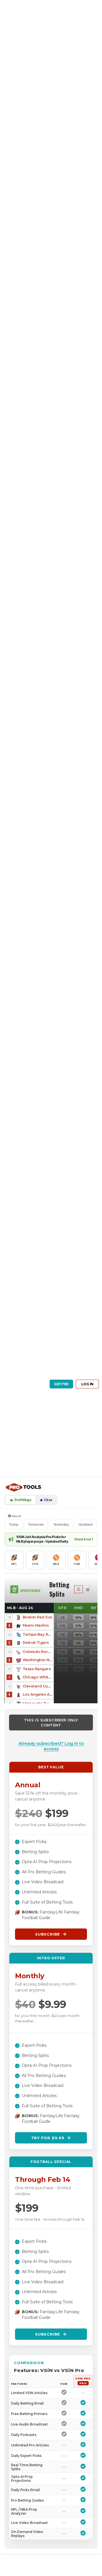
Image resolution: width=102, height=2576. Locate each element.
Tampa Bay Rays (39, 1634)
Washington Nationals (43, 1660)
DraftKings (23, 1500)
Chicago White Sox (41, 1677)
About (16, 1516)
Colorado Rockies (39, 1652)
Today (14, 1524)
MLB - (20, 1608)
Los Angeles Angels (42, 1694)
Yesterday (61, 1524)
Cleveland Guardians (43, 1686)
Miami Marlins (36, 1625)
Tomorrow (36, 1524)
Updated (85, 1524)
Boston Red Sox (37, 1617)
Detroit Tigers (36, 1642)
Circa (48, 1500)
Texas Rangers (37, 1669)
